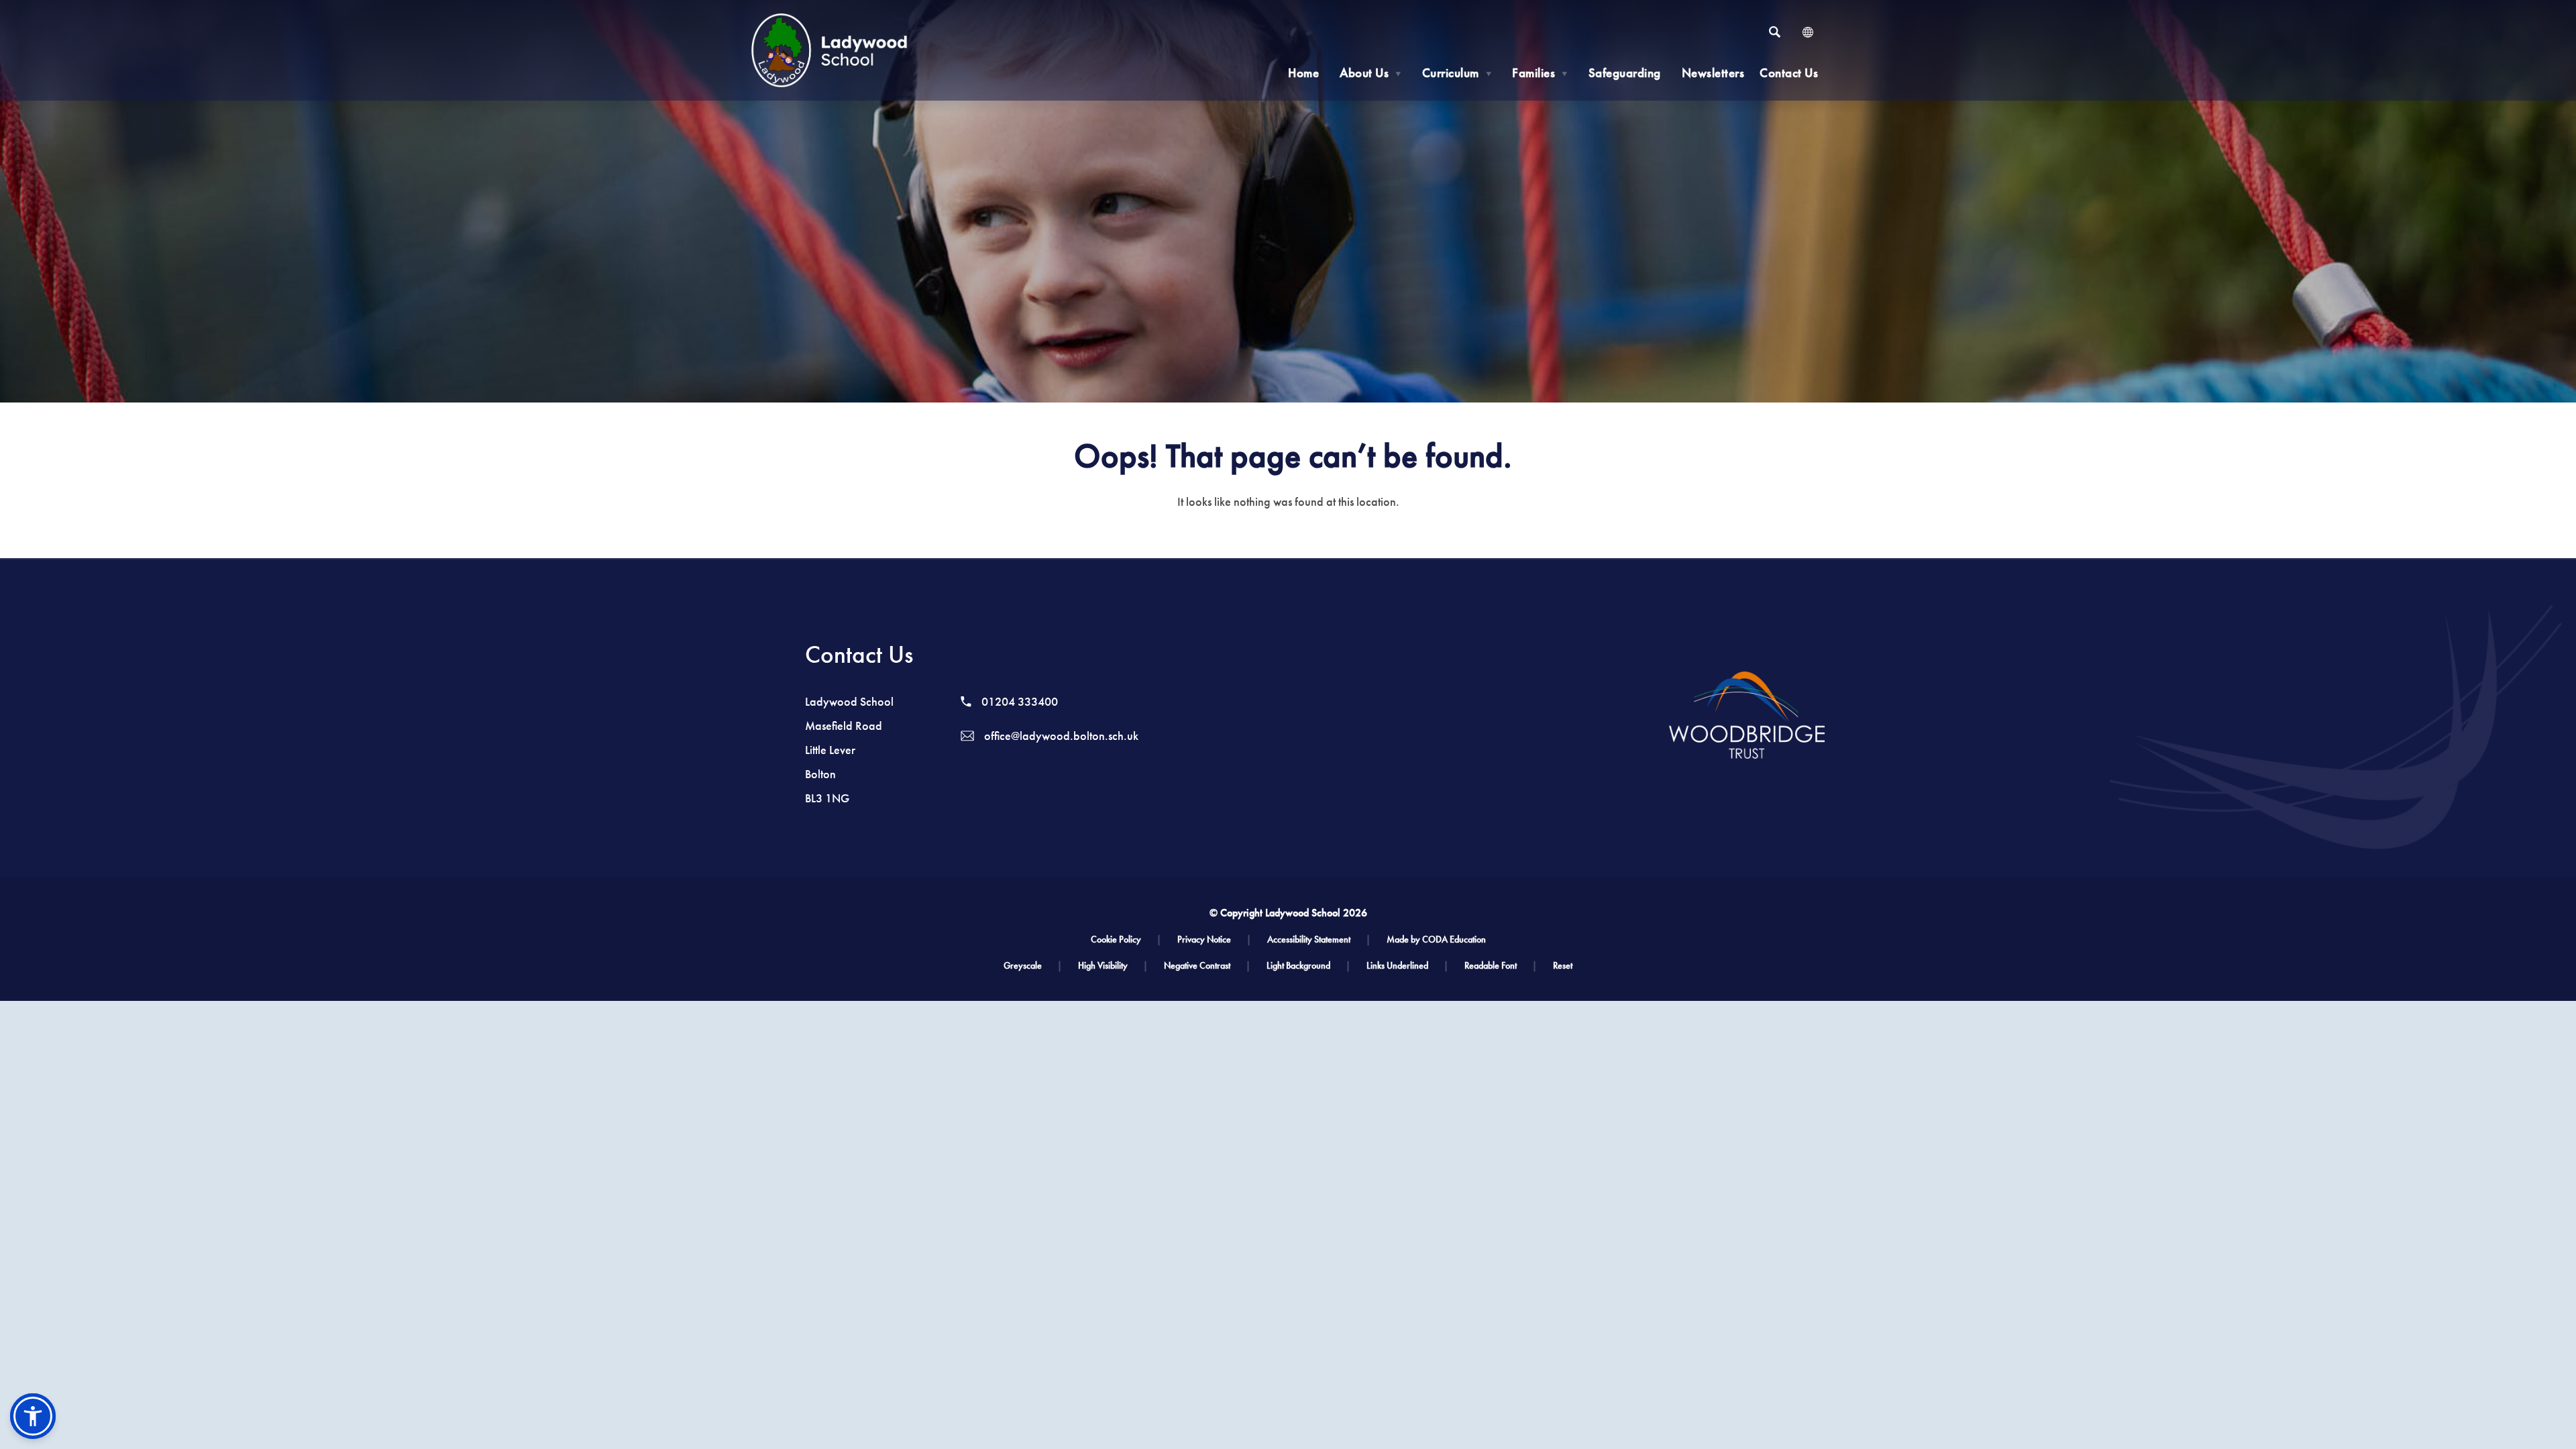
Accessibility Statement (1319, 940)
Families (1540, 73)
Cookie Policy (1126, 940)
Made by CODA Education (1436, 940)
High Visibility (1113, 966)
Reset (1563, 966)
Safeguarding (1625, 73)
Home (1303, 73)
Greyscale (1033, 966)
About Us (1371, 73)
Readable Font (1501, 966)
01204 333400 (1018, 702)
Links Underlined (1407, 966)
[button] (33, 1416)
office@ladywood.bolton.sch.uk (1060, 736)
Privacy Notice (1214, 940)
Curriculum (1457, 73)
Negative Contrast (1207, 966)
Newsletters (1713, 73)
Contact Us (1789, 73)
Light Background (1308, 966)
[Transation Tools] (1808, 32)
